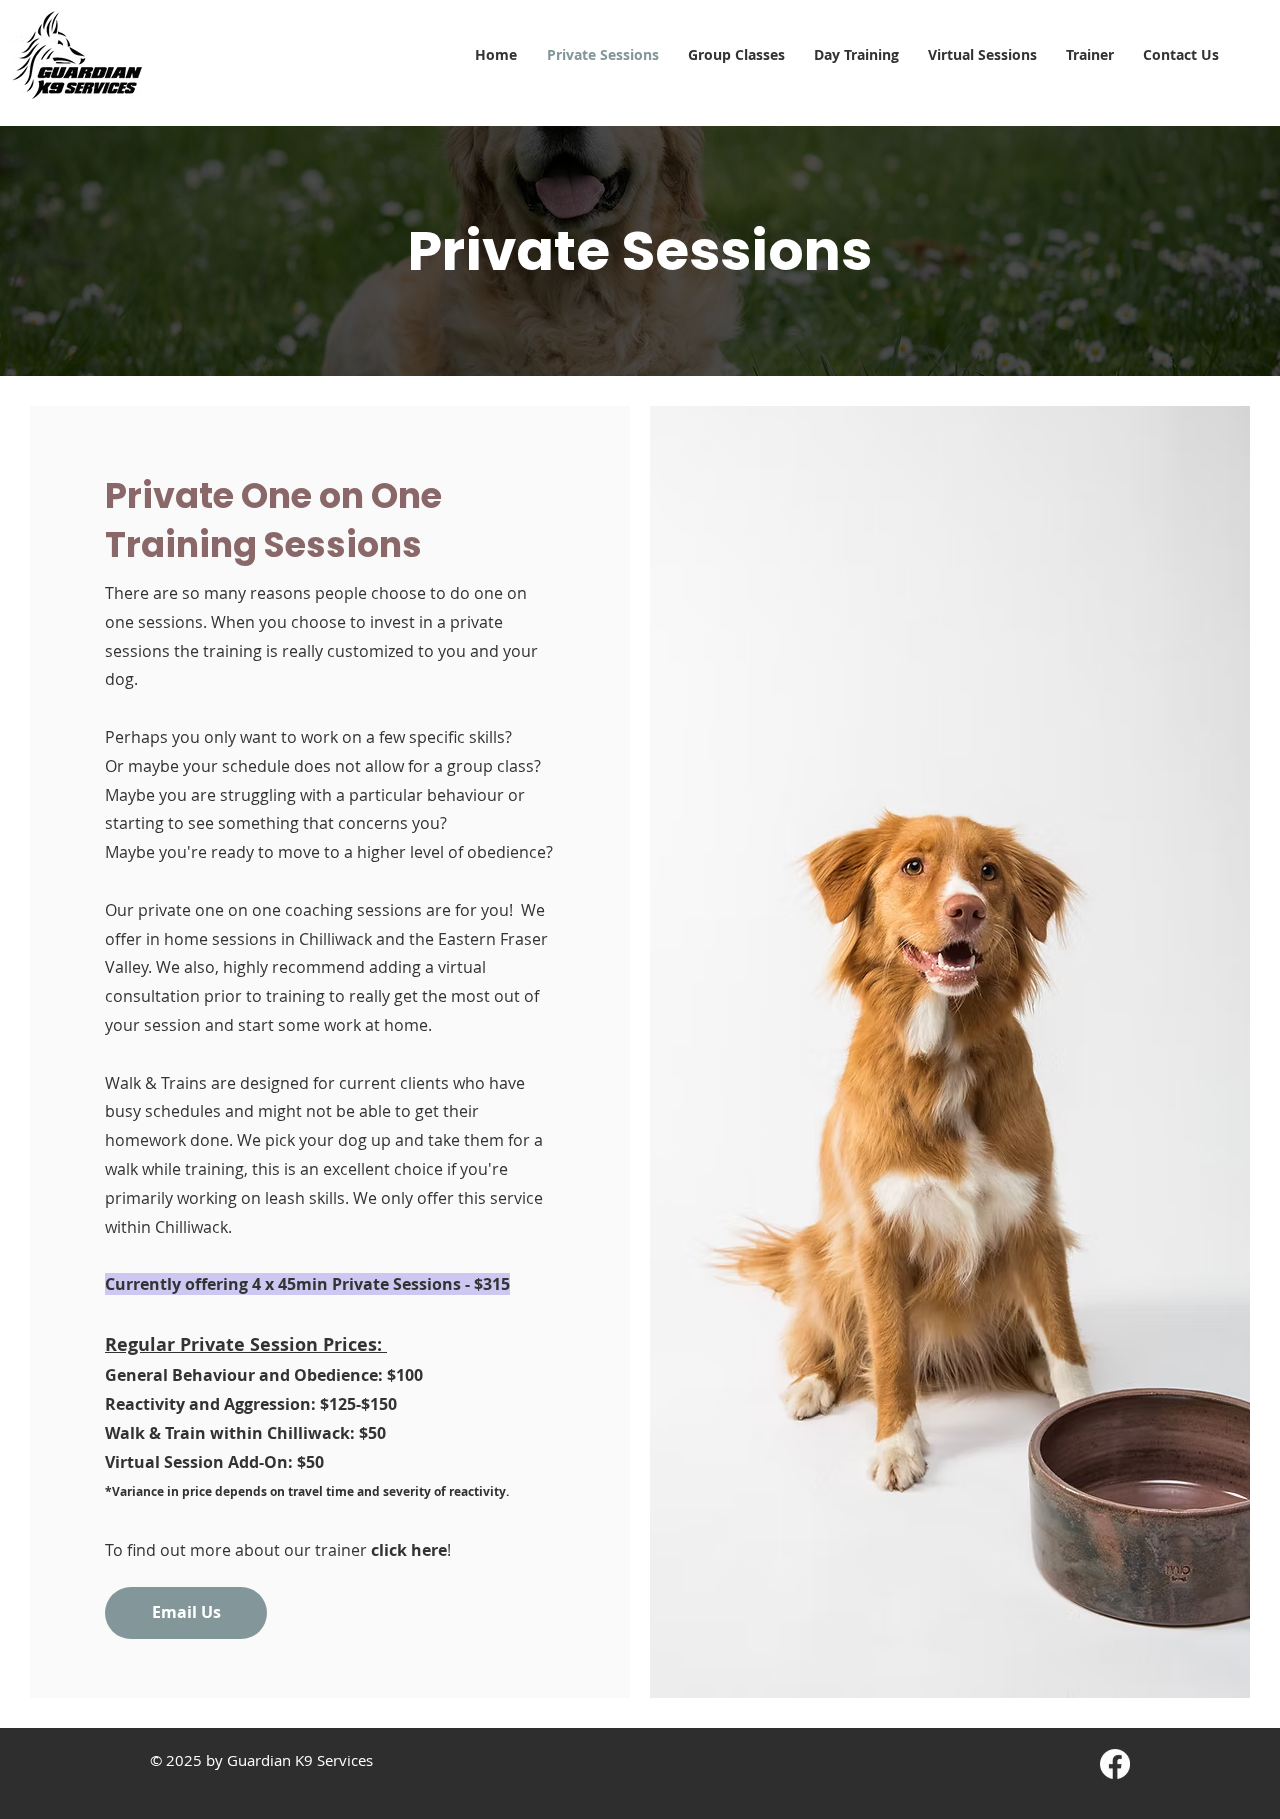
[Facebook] (1115, 1764)
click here (409, 1550)
